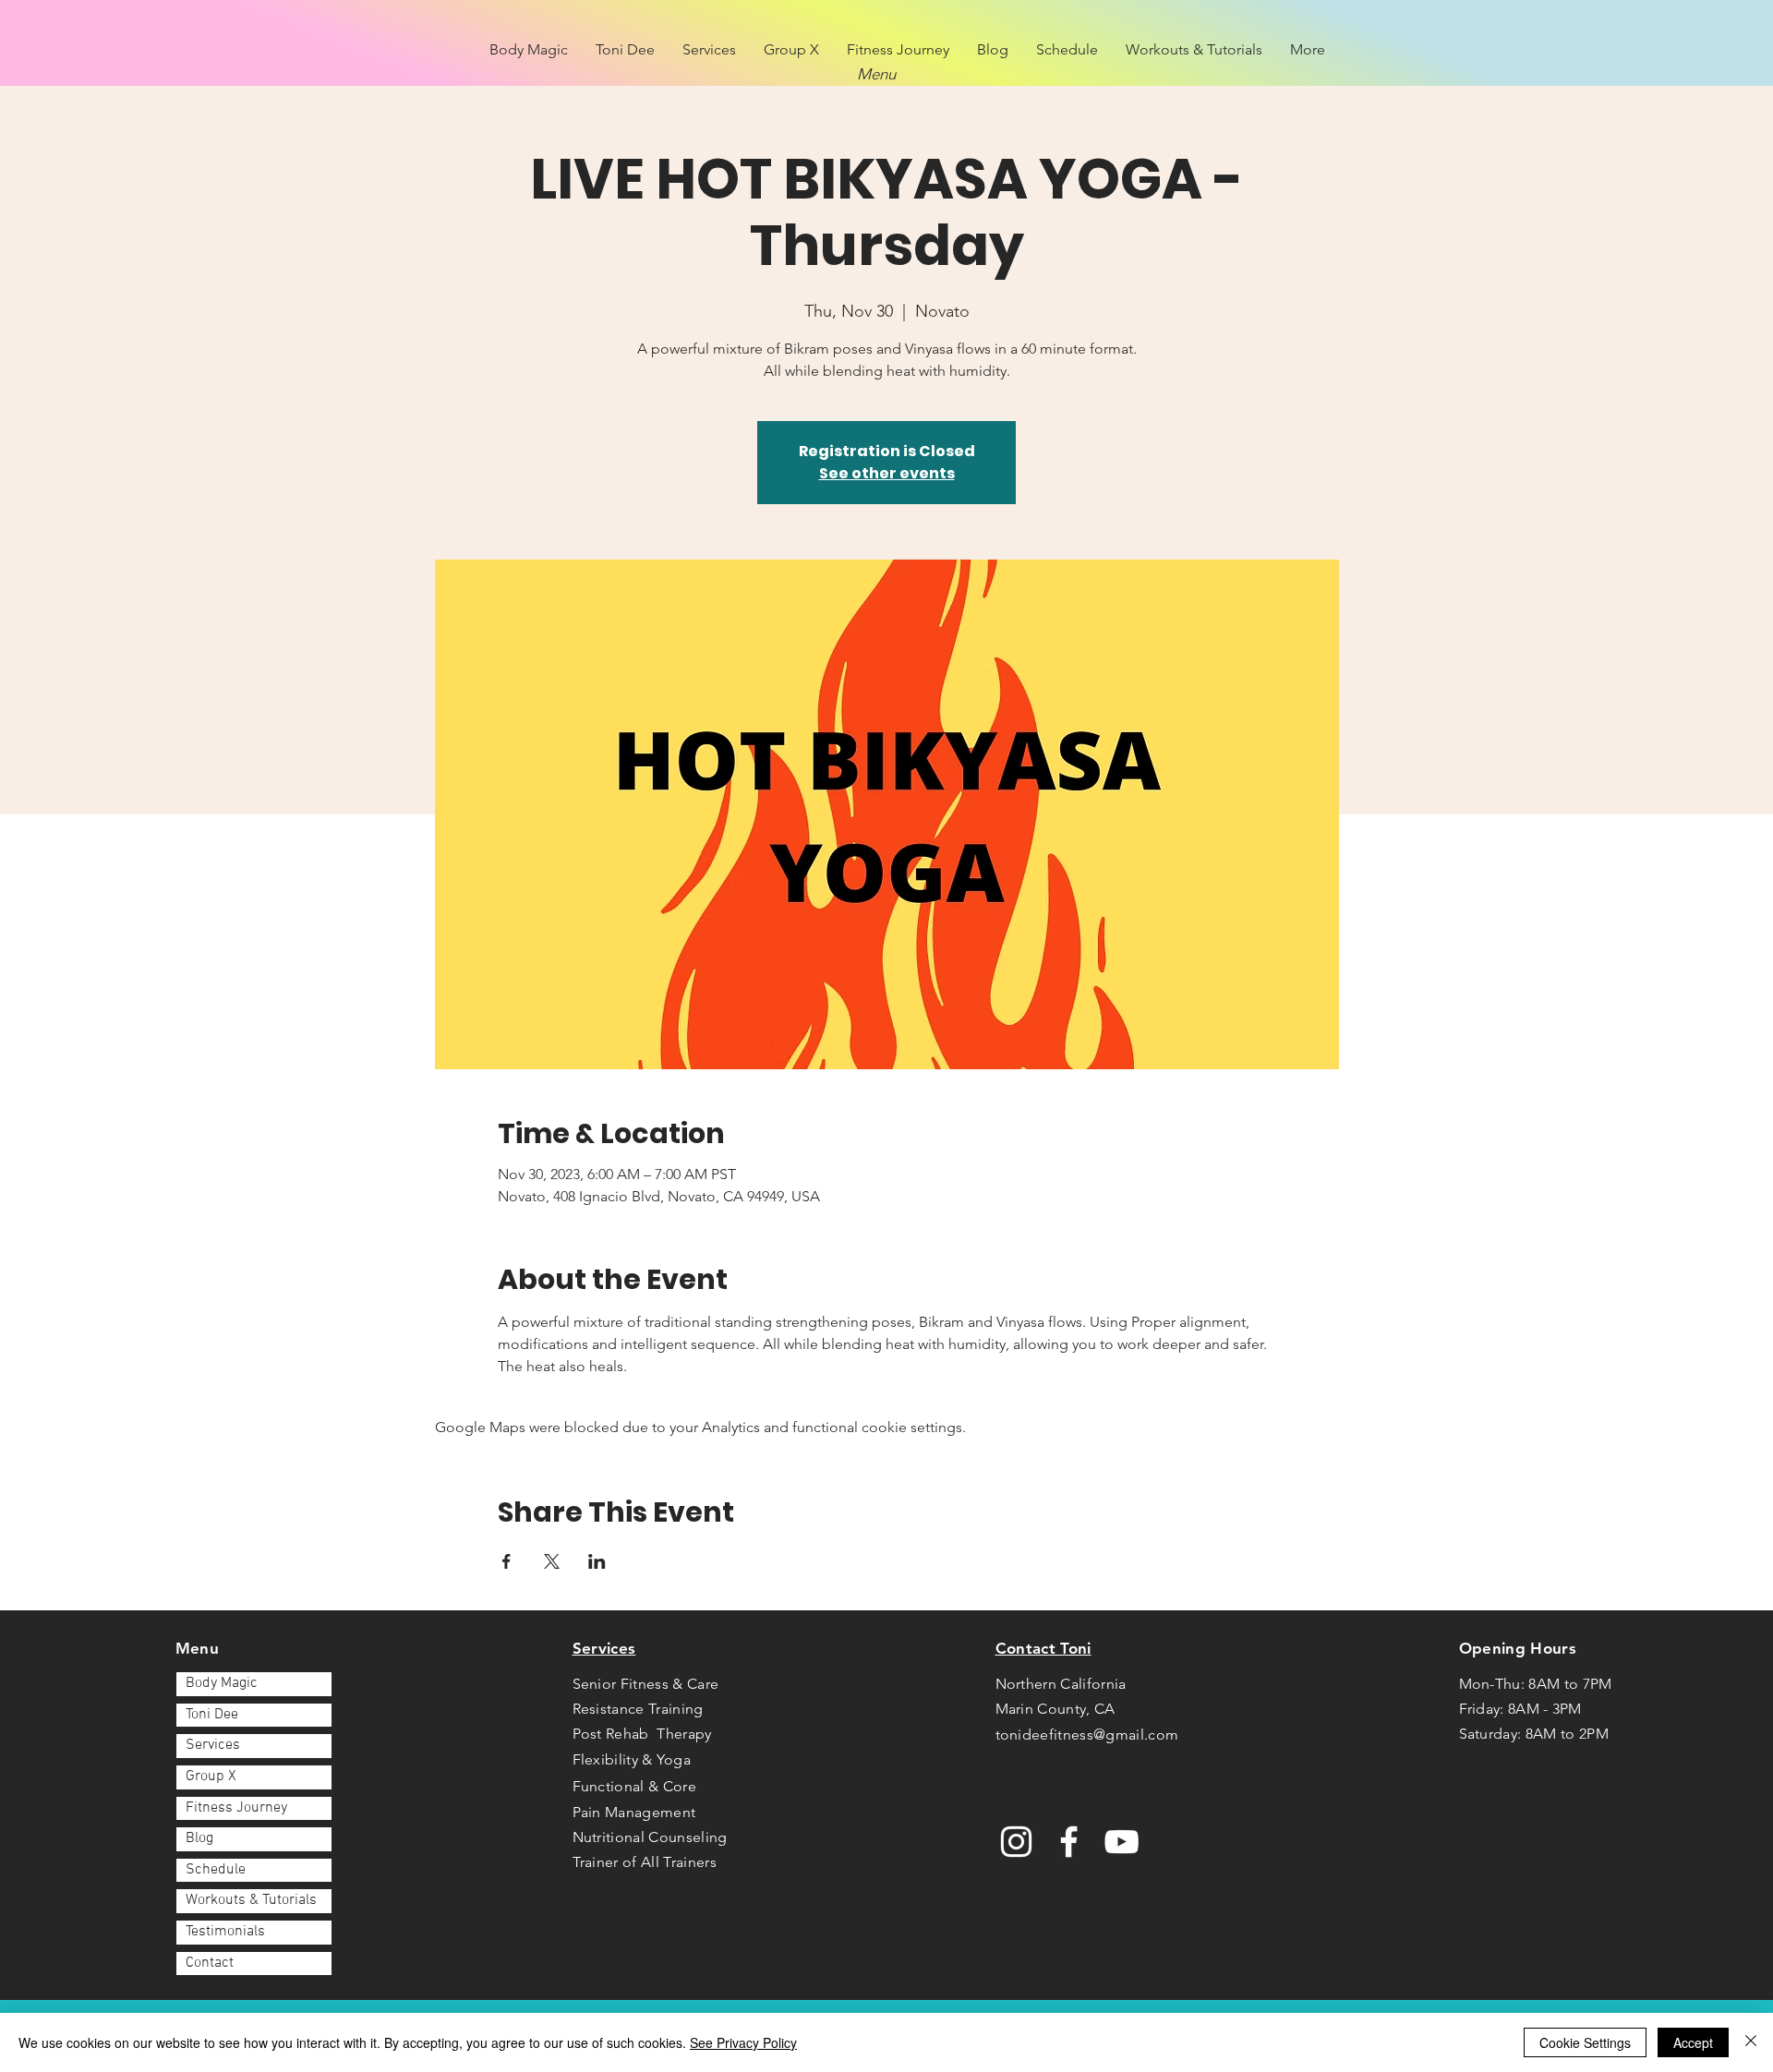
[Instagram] (1016, 1842)
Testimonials (225, 1932)
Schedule (216, 1870)
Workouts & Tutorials (251, 1900)
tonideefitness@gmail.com (1087, 1735)
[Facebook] (1069, 1842)
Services (213, 1745)
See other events (887, 473)
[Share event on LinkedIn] (597, 1561)
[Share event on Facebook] (507, 1561)
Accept (1693, 2042)
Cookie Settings (1585, 2042)
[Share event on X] (552, 1561)
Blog (199, 1838)
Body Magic (222, 1683)
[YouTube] (1122, 1842)
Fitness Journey (236, 1808)
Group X (211, 1777)
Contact (210, 1963)
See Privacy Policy (743, 2042)
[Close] (1751, 2042)
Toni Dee (212, 1715)
